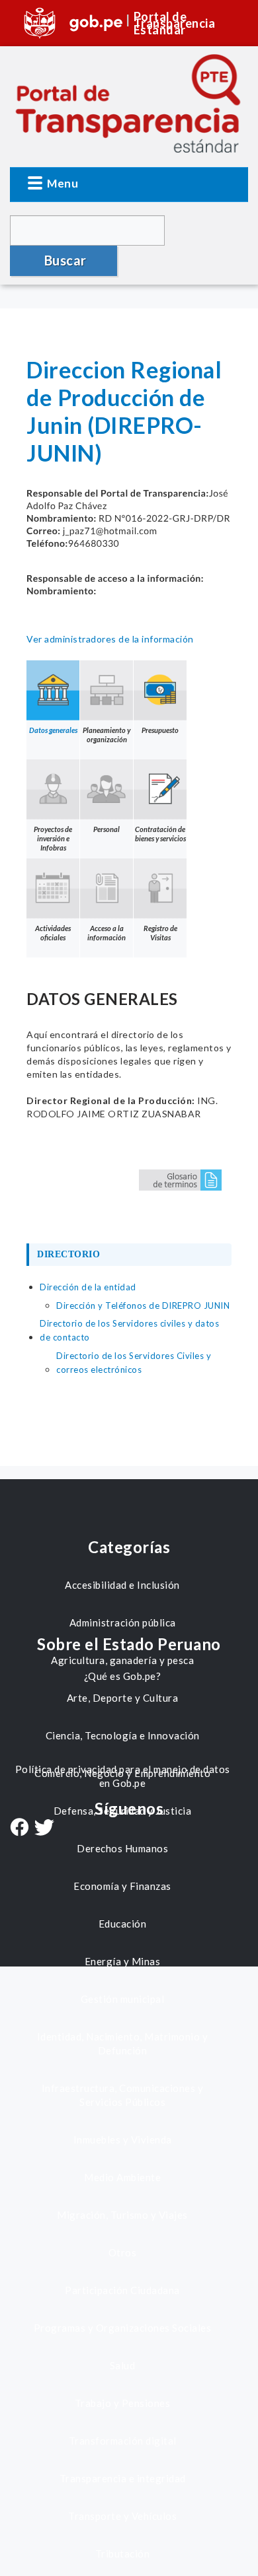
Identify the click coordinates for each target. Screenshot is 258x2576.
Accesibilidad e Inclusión (122, 1585)
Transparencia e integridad (123, 2478)
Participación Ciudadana (122, 2290)
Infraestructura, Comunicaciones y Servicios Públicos (123, 2095)
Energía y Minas (123, 1961)
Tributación (123, 2554)
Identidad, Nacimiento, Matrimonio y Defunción (123, 2043)
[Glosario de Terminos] (180, 1178)
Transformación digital (123, 2441)
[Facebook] (19, 1828)
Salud (123, 2365)
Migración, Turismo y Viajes (122, 2215)
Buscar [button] (65, 260)
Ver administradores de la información (110, 639)
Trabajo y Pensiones (123, 2403)
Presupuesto (160, 730)
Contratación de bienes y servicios (160, 834)
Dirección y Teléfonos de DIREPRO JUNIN (143, 1305)
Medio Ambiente (122, 2177)
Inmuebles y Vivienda (123, 2140)
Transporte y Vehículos (122, 2516)
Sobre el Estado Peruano (129, 1644)
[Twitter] (44, 1829)
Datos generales (53, 730)
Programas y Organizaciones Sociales (123, 2328)
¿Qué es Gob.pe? (123, 1676)
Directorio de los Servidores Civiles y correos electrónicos (134, 1363)
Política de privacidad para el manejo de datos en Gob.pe (123, 1776)
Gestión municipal (123, 1999)
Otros (123, 2252)
